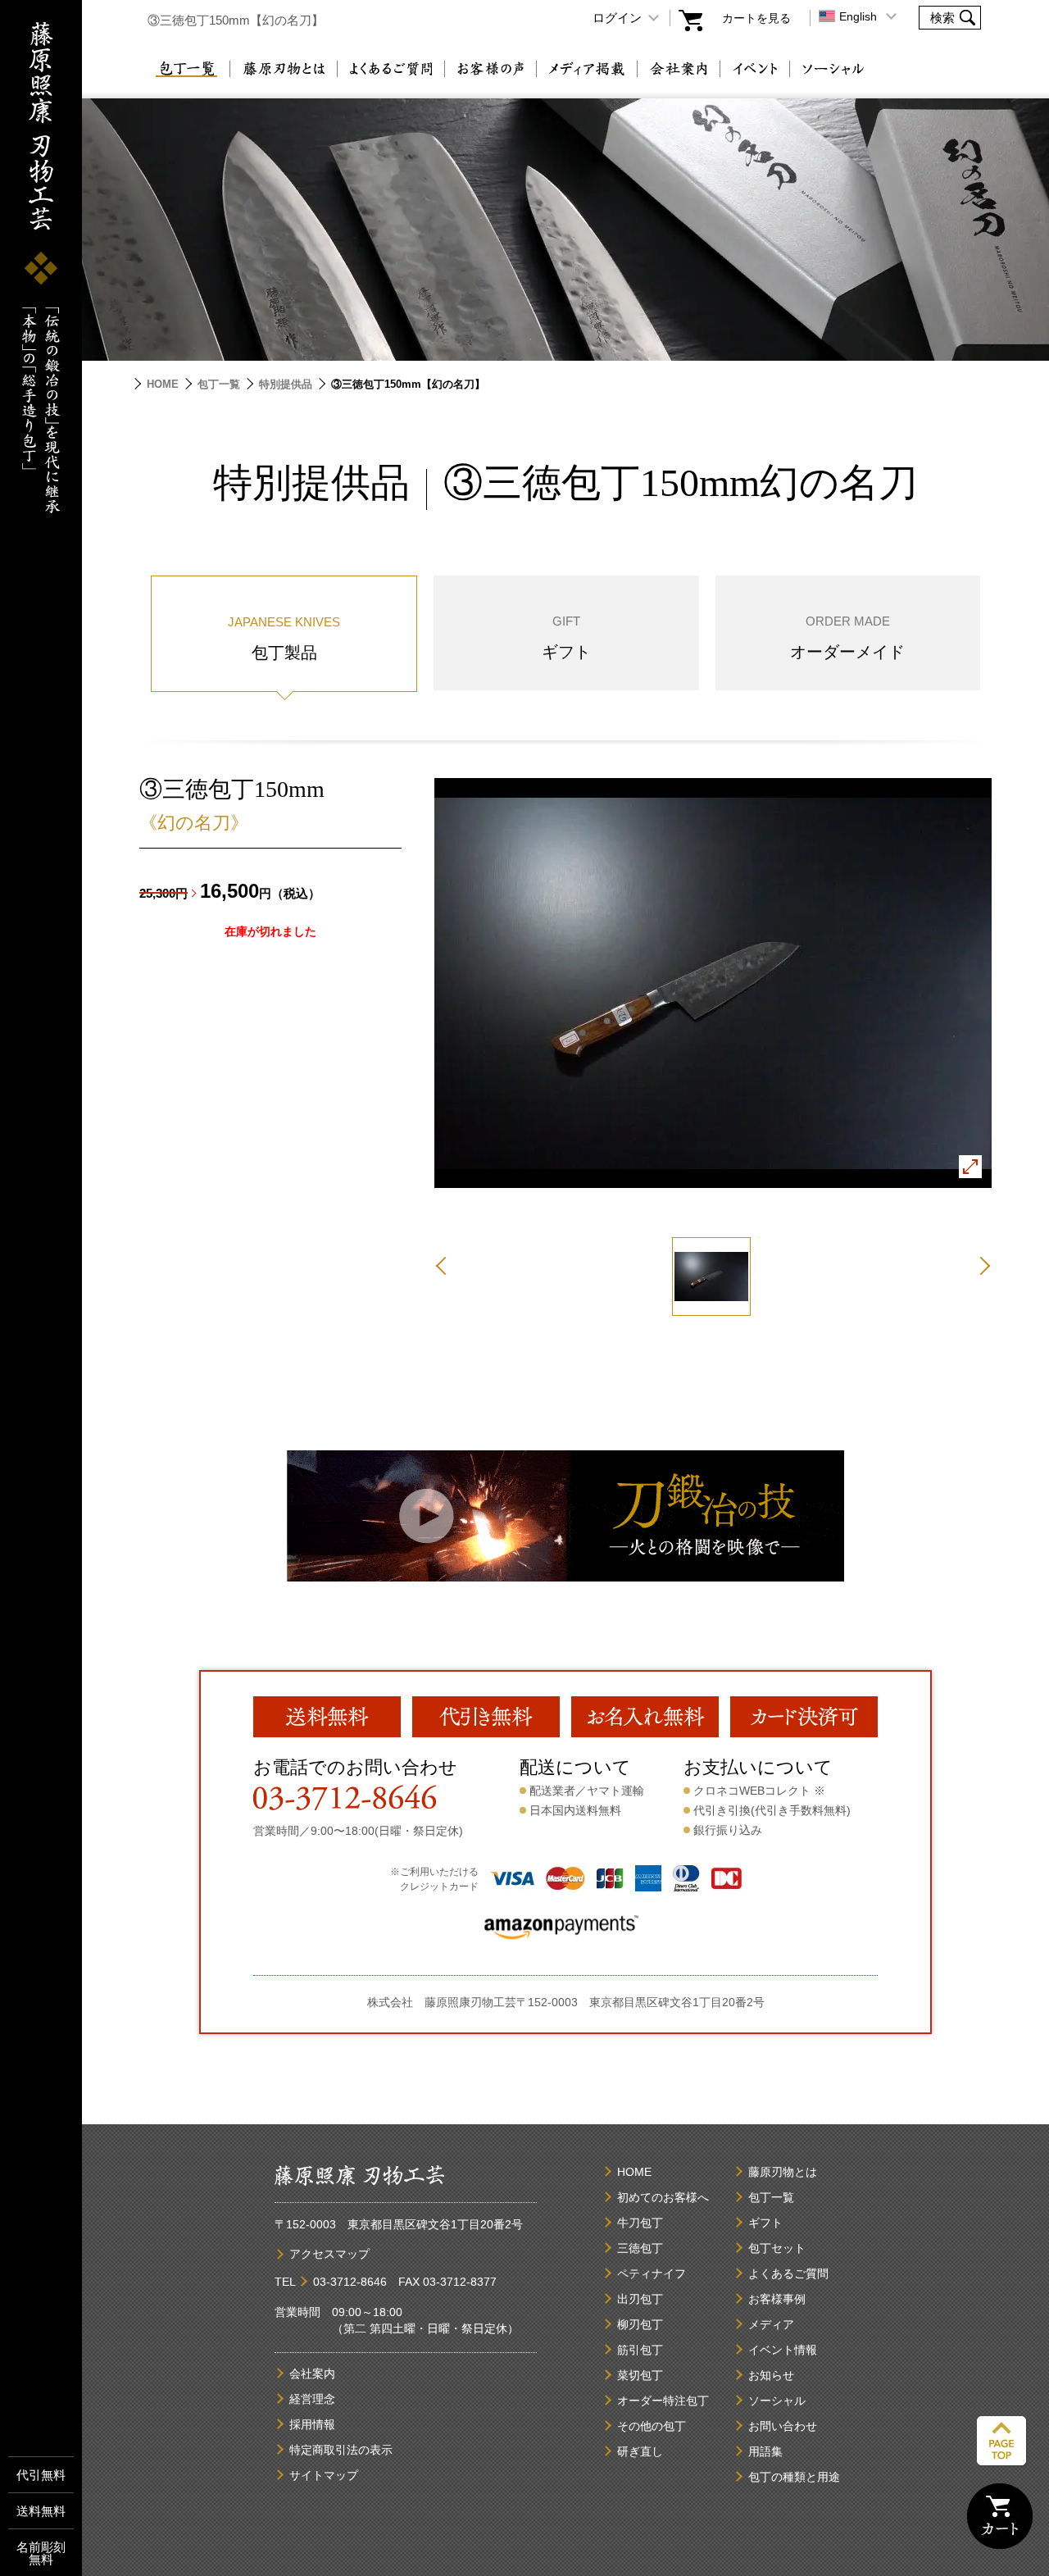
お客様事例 (777, 2299)
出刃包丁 (640, 2299)
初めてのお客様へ (663, 2197)
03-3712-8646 (350, 2282)
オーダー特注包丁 (663, 2401)
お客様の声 (490, 69)
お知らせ (771, 2375)
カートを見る (756, 18)
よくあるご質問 (391, 69)
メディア (771, 2324)
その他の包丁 (652, 2426)
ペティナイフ (652, 2273)
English (858, 16)
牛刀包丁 (640, 2223)
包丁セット (777, 2248)
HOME (163, 384)
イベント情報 (783, 2350)
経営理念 (312, 2399)
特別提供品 (286, 384)
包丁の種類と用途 (794, 2477)
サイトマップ (324, 2475)
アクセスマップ (329, 2254)
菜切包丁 (640, 2375)
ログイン (617, 18)
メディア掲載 (587, 69)
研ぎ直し (640, 2451)
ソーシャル (833, 69)
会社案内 (679, 69)
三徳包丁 (640, 2248)
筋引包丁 (640, 2350)
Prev (445, 1266)
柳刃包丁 (640, 2324)
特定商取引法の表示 (341, 2450)
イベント (755, 69)
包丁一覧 (186, 69)
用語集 (765, 2451)
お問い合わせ (783, 2426)
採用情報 (312, 2424)
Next (981, 1266)
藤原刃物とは (284, 69)
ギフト (765, 2223)
